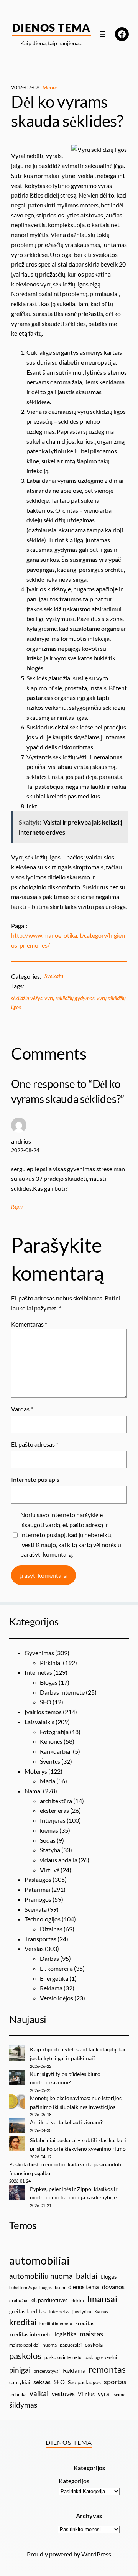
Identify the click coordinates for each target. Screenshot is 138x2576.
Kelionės (51, 1741)
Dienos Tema (52, 28)
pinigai (20, 2370)
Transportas (40, 1939)
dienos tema (84, 2287)
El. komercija (56, 1968)
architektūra (56, 1801)
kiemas (49, 1830)
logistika (66, 2334)
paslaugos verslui (101, 2357)
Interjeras (53, 1820)
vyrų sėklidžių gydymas (69, 998)
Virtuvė (50, 1870)
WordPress (96, 2554)
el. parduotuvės (49, 2300)
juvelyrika (82, 2312)
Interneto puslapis (35, 1479)
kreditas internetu (30, 2334)
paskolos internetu (63, 2357)
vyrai (104, 2394)
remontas (107, 2369)
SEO (46, 1702)
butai (60, 2287)
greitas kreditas (27, 2311)
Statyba (50, 1850)
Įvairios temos (43, 1712)
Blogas (49, 1682)
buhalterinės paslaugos (30, 2287)
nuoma (50, 2345)
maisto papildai (24, 2345)
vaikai (39, 2393)
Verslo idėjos (57, 1998)
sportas (115, 2382)
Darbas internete (62, 1692)
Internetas (38, 1672)
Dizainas (51, 1929)
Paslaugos (38, 1879)
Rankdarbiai (56, 1751)
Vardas (22, 1409)
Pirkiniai (51, 1663)
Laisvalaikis (39, 1722)
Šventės (50, 1761)
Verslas (34, 1948)
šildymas (23, 2405)
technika (18, 2394)
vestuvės (63, 2394)
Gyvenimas (39, 1653)
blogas (109, 2276)
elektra (77, 2300)
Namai (33, 1791)
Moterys (36, 1771)
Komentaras (29, 1324)
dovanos (113, 2287)
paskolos (25, 2356)
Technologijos (43, 1919)
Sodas (48, 1840)
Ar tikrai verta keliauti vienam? (66, 2122)
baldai (87, 2276)
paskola (94, 2345)
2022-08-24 (25, 1150)
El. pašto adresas (35, 1444)
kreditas (85, 2323)
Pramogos (38, 1899)
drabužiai (19, 2300)
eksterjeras (54, 1810)
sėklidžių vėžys (27, 998)
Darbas (49, 1958)
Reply (17, 1207)
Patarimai (37, 1889)
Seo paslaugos (84, 2382)
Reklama (51, 1988)
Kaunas (101, 2312)
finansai (102, 2299)
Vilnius (86, 2394)
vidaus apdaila (59, 1860)
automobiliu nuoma (41, 2276)
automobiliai (39, 2260)
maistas (91, 2334)
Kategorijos (74, 2481)
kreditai (23, 2322)
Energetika (54, 1978)
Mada (48, 1781)
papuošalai (71, 2345)
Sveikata (54, 976)
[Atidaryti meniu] (103, 34)
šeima (120, 2394)
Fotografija (54, 1732)
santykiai (20, 2382)
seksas (42, 2382)
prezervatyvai (47, 2371)
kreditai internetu (56, 2323)
